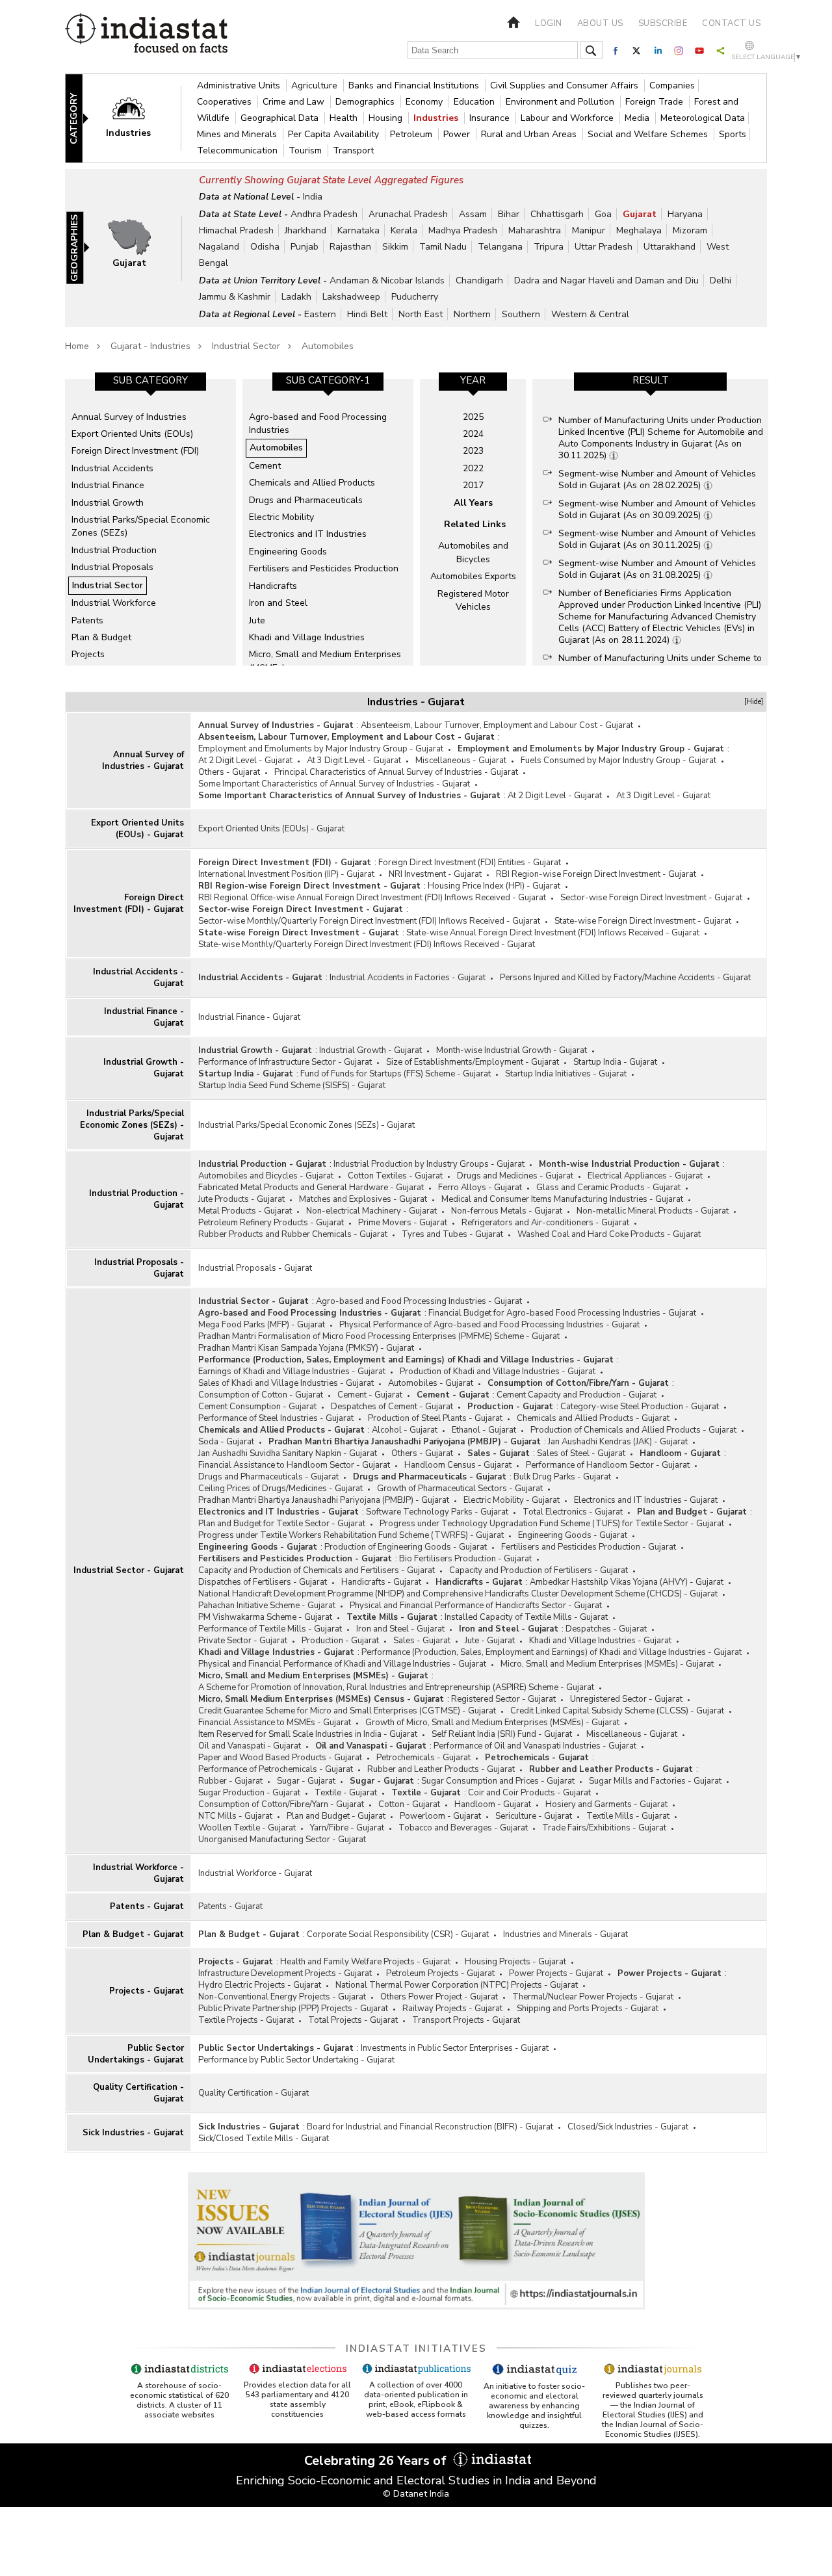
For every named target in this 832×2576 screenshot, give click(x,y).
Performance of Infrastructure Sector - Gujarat (285, 1062)
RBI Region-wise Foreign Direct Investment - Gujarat (596, 874)
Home (77, 346)
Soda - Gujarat (226, 1442)
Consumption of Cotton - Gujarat (261, 1395)
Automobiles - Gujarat (431, 1383)
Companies (672, 85)
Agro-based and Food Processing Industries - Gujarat (419, 1301)
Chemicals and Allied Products (312, 483)
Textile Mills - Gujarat (392, 1617)
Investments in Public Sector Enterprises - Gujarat (455, 2048)
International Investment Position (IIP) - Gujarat (286, 874)
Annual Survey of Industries (129, 417)
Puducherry (415, 297)
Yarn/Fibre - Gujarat (347, 1828)
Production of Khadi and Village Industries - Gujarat (498, 1372)
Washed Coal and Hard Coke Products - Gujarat (609, 1234)
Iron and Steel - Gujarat (400, 1629)
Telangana (500, 247)
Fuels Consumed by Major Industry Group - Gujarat (618, 761)
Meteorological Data (703, 118)
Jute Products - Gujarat (241, 1199)
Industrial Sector (246, 346)
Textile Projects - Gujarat (246, 2020)
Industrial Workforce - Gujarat (138, 1873)
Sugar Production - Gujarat (249, 1793)
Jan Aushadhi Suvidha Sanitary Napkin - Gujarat (288, 1453)
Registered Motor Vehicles (473, 600)
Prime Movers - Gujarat (403, 1223)
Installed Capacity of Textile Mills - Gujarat (526, 1617)
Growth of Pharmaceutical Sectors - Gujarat (460, 1489)
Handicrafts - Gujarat (381, 1582)
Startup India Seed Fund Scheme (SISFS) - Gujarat (292, 1086)
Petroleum (412, 134)
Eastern (320, 314)
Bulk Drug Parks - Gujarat (562, 1477)
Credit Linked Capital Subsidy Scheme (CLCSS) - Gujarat (617, 1711)
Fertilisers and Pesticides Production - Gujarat (589, 1547)
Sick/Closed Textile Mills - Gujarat (264, 2139)
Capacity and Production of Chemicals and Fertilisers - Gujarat (317, 1570)
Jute (257, 620)
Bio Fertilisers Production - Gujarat (465, 1559)
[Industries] (137, 117)
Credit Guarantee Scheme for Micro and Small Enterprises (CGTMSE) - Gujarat (347, 1711)
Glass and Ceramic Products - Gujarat (608, 1188)
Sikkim (395, 247)
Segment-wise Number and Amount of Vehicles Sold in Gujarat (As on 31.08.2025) (657, 569)
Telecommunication (239, 150)
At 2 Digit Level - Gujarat (245, 761)
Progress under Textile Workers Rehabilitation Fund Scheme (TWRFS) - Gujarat (351, 1535)
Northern (472, 314)
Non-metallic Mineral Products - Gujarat (653, 1211)
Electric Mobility (281, 517)
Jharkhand (305, 230)
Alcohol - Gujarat (405, 1430)
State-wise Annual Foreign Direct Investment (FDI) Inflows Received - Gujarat (553, 933)
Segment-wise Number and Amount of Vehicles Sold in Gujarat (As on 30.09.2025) (657, 509)
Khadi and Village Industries (307, 637)
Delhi (721, 280)
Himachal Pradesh (236, 230)
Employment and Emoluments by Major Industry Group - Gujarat (321, 749)
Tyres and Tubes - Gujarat (452, 1234)
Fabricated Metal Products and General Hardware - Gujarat (311, 1188)
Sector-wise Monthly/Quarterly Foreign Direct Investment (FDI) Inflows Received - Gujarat (369, 921)
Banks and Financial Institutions (415, 85)
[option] (150, 522)
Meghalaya (639, 230)
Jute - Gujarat (490, 1641)
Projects (88, 654)
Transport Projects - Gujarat (466, 2020)
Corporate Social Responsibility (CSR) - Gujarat (398, 1934)
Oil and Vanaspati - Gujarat (250, 1746)
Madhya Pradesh (463, 230)
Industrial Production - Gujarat (136, 1199)
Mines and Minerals (238, 134)
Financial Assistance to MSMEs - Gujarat (275, 1723)
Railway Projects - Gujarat (452, 2009)
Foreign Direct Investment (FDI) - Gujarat (129, 904)
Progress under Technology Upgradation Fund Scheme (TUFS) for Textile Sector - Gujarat (552, 1524)
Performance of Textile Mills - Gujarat (270, 1629)
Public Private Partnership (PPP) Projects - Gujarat (293, 2009)
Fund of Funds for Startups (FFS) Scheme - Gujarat (396, 1074)
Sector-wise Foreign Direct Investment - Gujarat (651, 898)
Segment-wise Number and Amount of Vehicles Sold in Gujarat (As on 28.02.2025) (657, 479)
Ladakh (296, 297)
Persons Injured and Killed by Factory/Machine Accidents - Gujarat (625, 978)
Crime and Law (295, 102)
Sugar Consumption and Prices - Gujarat (498, 1781)
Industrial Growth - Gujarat (144, 1068)
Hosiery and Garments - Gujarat (606, 1804)
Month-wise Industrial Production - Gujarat (629, 1164)
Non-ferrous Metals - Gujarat (507, 1211)
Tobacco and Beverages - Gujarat (463, 1828)
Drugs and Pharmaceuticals (306, 500)
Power (458, 134)
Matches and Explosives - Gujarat (363, 1199)
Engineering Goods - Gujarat (573, 1535)
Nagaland (219, 247)
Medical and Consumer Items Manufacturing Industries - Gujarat (562, 1199)
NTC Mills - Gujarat (235, 1816)
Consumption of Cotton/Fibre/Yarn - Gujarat (578, 1383)
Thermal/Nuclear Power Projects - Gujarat (593, 1997)
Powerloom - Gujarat (440, 1816)
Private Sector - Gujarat (243, 1641)
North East (421, 314)
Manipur (589, 230)
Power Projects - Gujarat (556, 1973)
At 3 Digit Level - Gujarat (354, 761)
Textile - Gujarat (346, 1793)
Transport (353, 150)
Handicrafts (273, 586)
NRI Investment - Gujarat (435, 874)
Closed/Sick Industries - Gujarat (628, 2127)
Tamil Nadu (443, 247)
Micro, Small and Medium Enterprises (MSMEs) (325, 661)
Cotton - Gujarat (409, 1804)
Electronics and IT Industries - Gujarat (646, 1500)
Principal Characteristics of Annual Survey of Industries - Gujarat (396, 772)
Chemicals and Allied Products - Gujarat (593, 1418)
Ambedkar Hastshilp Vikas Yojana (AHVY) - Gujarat (627, 1582)
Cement (265, 466)
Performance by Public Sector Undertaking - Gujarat (296, 2060)
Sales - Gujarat (499, 1453)
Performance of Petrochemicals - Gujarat (276, 1769)
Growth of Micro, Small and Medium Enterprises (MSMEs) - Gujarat (492, 1723)
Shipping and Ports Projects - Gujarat (588, 2009)
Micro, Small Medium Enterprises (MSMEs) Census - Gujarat (321, 1699)
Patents (87, 620)
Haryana (685, 214)
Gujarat (640, 214)
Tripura (549, 247)
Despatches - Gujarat (606, 1629)
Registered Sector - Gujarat (503, 1699)
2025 (473, 417)
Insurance (491, 118)
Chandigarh (479, 280)
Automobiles (328, 346)
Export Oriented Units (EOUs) (132, 434)
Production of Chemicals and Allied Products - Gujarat (633, 1430)
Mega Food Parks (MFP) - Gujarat (262, 1325)
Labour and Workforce (568, 118)
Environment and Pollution (561, 102)
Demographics (366, 102)
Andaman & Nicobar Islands (387, 280)
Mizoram (690, 230)
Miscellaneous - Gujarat (461, 761)
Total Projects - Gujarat (353, 2020)
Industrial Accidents (112, 468)
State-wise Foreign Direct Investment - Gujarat (643, 921)
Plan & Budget (101, 637)
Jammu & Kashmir (235, 297)
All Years (473, 503)
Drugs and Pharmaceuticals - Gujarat (268, 1477)
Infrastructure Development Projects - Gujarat (285, 1973)
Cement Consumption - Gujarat (257, 1407)
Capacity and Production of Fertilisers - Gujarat (539, 1570)
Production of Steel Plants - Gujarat (435, 1418)
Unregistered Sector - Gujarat (626, 1699)
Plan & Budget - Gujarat (133, 1934)
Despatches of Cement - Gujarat (392, 1407)
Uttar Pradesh (604, 247)
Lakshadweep (351, 297)
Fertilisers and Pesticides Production (324, 568)
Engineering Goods (288, 552)
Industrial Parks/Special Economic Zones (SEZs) (141, 526)
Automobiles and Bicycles (473, 552)
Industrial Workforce (114, 603)
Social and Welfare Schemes (649, 134)
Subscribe (663, 23)
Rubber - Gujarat (230, 1781)
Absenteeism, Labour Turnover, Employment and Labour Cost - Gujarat (497, 725)
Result (651, 380)
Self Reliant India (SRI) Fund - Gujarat (502, 1734)
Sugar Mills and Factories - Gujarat (655, 1781)
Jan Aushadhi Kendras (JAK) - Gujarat (618, 1442)
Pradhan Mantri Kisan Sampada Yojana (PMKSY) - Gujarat (306, 1348)
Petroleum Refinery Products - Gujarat (271, 1223)
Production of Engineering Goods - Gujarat (406, 1547)
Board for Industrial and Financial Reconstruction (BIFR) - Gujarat (430, 2127)
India (313, 197)
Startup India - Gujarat (615, 1062)
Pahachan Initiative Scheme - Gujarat (267, 1606)
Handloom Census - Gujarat (458, 1465)
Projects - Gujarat (147, 1991)
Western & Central (590, 314)
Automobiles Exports (473, 576)
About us (600, 23)
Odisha (265, 247)
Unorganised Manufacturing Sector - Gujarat (282, 1840)
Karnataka (358, 230)
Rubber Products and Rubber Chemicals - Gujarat (293, 1234)
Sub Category (150, 380)
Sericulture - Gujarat (534, 1816)
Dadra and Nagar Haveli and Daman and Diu (606, 280)
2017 (473, 485)
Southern (521, 314)
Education (475, 102)
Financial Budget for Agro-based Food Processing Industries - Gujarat (562, 1313)
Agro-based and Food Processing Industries (318, 423)
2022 (473, 468)
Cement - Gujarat (370, 1395)
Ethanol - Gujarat (484, 1430)
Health (345, 118)
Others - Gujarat (229, 772)
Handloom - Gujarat (680, 1453)
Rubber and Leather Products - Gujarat (441, 1769)
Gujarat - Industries (150, 346)
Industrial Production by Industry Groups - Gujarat (429, 1164)
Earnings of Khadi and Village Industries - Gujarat (292, 1372)
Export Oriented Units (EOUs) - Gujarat (137, 829)
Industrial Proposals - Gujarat (139, 1268)
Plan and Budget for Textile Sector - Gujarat (282, 1524)
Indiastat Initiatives (416, 2348)
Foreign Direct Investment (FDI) (135, 451)
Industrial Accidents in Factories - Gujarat (408, 978)
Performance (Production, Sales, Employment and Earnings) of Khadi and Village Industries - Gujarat (406, 1360)
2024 (473, 434)
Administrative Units (240, 85)
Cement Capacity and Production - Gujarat (577, 1395)
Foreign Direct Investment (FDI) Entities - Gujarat (470, 863)
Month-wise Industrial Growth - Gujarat (512, 1050)
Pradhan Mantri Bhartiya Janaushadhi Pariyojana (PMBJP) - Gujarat (405, 1442)
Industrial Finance (108, 485)
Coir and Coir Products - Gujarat (529, 1793)
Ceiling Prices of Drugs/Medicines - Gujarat (280, 1489)
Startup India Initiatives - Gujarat (566, 1074)
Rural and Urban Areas (530, 134)
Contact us (731, 23)
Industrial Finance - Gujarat (144, 1017)
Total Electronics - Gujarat (573, 1512)
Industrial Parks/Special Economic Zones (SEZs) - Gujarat (132, 1125)
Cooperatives (226, 102)
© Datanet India (416, 2494)
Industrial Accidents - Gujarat (138, 978)
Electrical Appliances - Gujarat (645, 1176)
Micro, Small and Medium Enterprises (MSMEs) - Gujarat (607, 1664)
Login (549, 23)
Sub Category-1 (328, 380)
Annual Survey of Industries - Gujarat (143, 761)
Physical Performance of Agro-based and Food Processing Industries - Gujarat (489, 1325)
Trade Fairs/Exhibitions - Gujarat (604, 1828)
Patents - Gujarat (147, 1906)
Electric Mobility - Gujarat (512, 1500)
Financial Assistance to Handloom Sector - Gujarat (294, 1465)
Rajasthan (350, 247)
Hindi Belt (367, 314)
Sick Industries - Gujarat (133, 2133)
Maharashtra (535, 230)
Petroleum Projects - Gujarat (440, 1973)
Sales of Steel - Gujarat (581, 1453)
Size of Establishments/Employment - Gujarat (473, 1062)
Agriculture (316, 85)
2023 (473, 451)
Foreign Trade (656, 102)
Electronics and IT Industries (308, 534)
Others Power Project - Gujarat (439, 1997)
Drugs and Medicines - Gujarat (515, 1176)
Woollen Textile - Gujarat (247, 1828)
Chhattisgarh (557, 214)
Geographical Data (281, 118)
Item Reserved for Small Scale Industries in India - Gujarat (308, 1734)
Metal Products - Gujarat (245, 1211)
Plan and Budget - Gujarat (692, 1512)
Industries (437, 118)
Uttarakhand (669, 247)
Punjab (305, 247)
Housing (387, 118)
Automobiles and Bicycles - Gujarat (266, 1176)
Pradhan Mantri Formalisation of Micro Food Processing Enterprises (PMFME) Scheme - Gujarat (379, 1336)
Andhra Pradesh (324, 214)
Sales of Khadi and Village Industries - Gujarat (286, 1383)
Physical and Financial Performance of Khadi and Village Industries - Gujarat (342, 1664)
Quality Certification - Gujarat (138, 2093)
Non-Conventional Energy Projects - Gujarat (282, 1997)
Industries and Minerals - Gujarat (565, 1934)
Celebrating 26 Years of (377, 2461)
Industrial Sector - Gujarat (129, 1570)
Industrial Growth (108, 503)
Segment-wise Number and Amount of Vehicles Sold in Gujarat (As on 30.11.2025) (657, 539)
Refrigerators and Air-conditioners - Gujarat (545, 1223)
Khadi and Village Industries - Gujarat (600, 1641)
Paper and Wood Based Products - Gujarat (280, 1758)
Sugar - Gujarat (306, 1781)
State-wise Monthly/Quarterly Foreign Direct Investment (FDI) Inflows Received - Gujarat (367, 944)
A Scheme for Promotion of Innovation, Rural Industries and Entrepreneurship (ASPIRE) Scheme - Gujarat (396, 1687)
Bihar (509, 214)
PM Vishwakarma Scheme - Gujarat (265, 1617)
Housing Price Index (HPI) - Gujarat (494, 886)
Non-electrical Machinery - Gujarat (371, 1211)
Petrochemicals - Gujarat (423, 1758)
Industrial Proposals (112, 567)
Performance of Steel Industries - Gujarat (276, 1418)
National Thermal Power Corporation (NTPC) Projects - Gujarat (457, 1985)
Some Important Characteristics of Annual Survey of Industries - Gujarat (334, 784)
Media (638, 118)
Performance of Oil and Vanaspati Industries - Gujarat (535, 1746)
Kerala (404, 230)
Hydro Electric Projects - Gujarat (260, 1985)
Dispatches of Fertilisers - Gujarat (263, 1582)
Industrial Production (114, 550)
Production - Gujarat (510, 1407)
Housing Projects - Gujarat (515, 1962)
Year (473, 380)
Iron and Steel (278, 603)
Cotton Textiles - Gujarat (395, 1176)
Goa (603, 214)
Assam (473, 214)
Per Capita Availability (335, 134)
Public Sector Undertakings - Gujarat (136, 2054)
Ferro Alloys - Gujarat (480, 1188)
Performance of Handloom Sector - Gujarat (608, 1465)
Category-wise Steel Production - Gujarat (640, 1407)
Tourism (306, 150)
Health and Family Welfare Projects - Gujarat (365, 1962)
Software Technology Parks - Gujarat (437, 1512)
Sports (733, 134)
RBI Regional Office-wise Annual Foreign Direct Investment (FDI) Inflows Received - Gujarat (372, 898)
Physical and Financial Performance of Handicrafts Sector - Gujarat (476, 1606)
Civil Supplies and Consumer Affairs (565, 85)
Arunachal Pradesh (408, 214)
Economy (425, 102)
